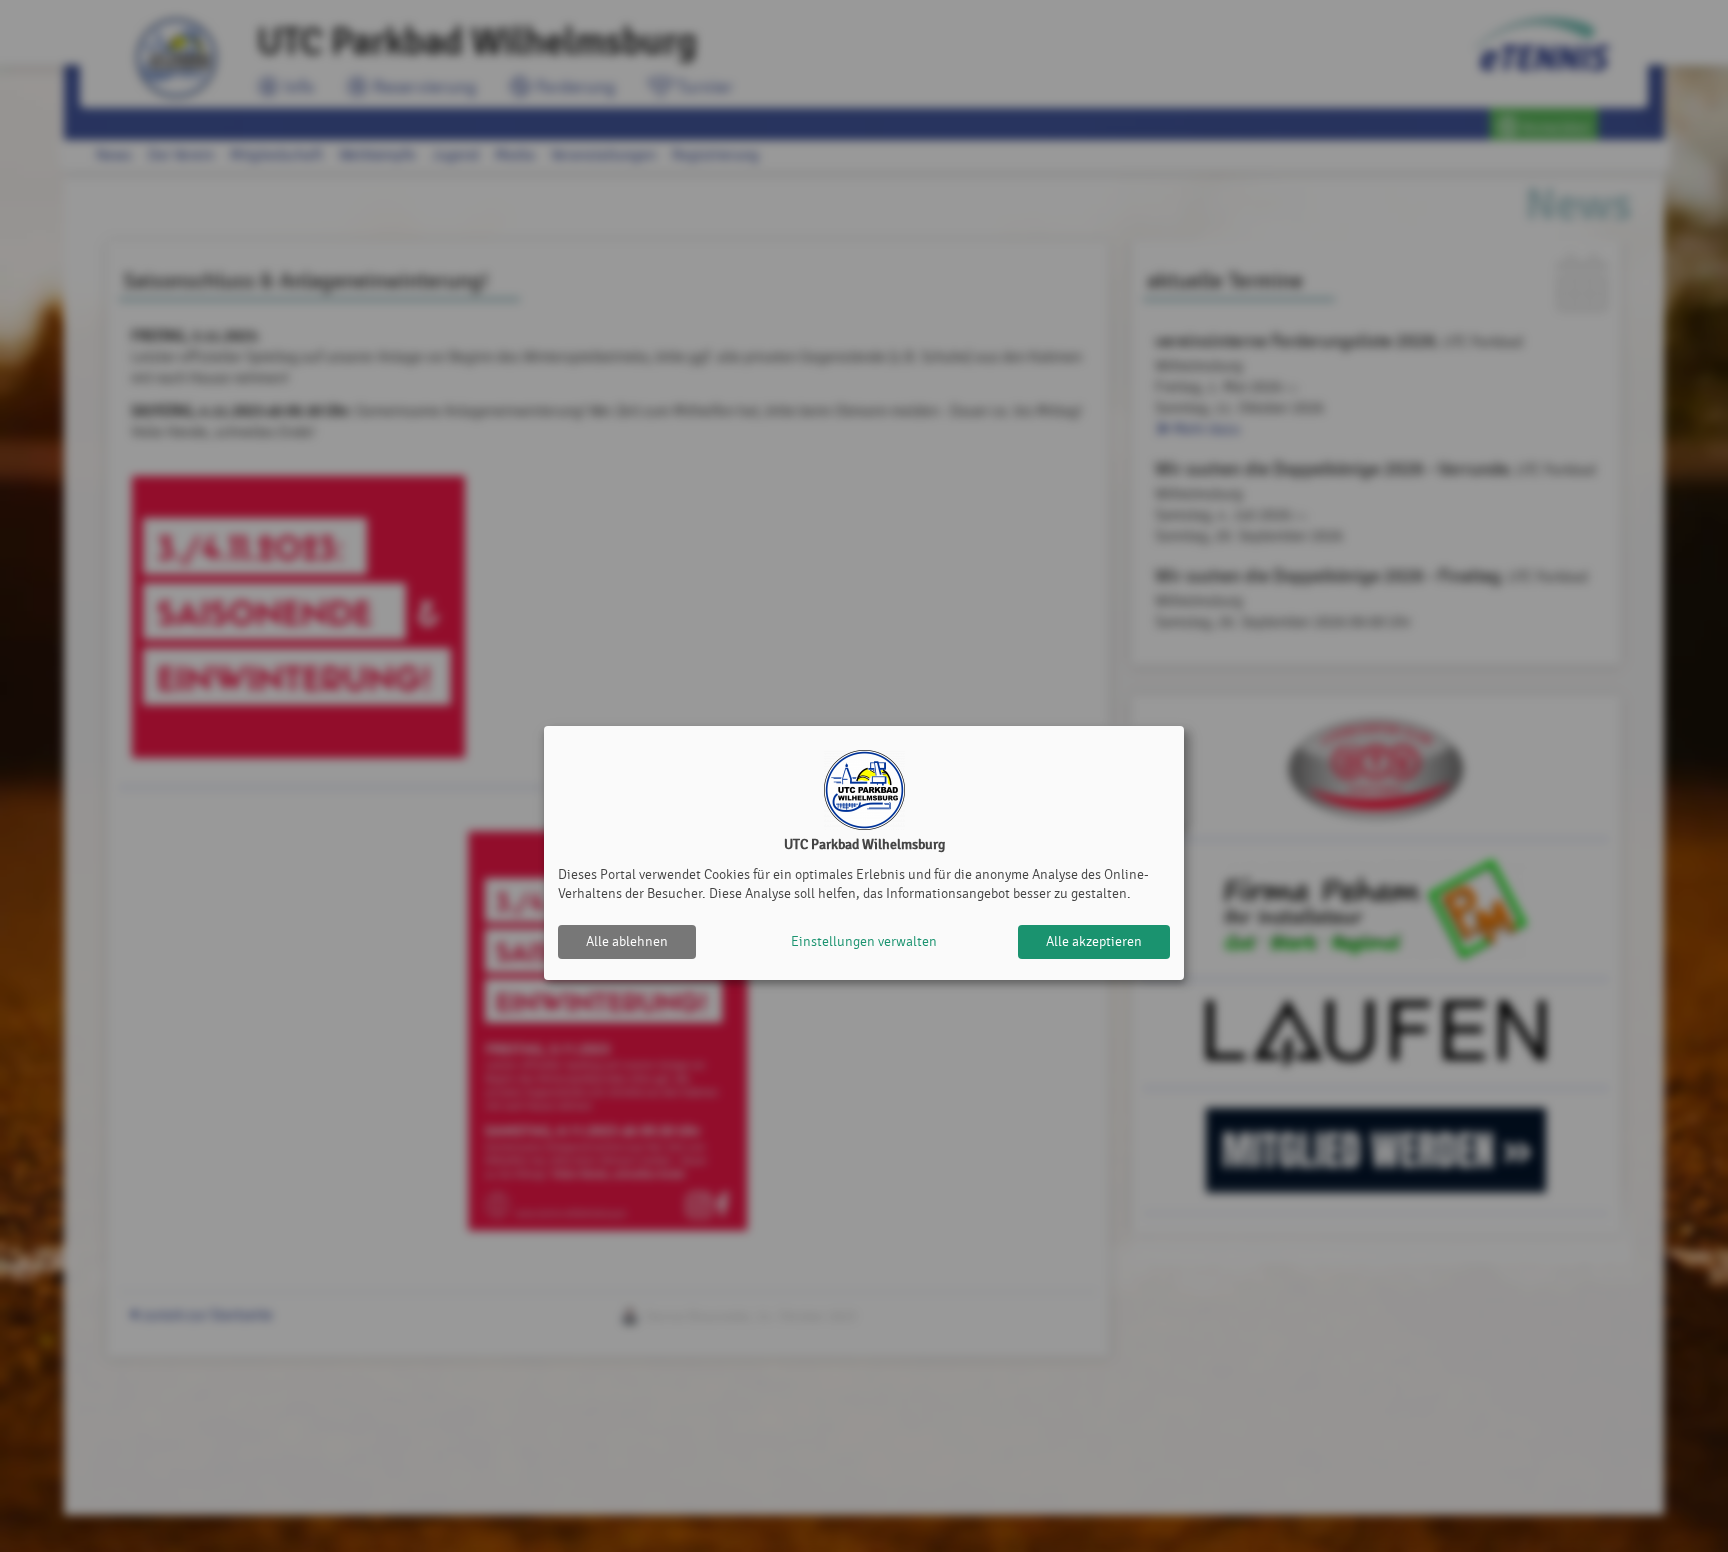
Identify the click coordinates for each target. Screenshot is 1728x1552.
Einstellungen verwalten (864, 941)
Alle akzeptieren (1094, 941)
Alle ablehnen (627, 941)
